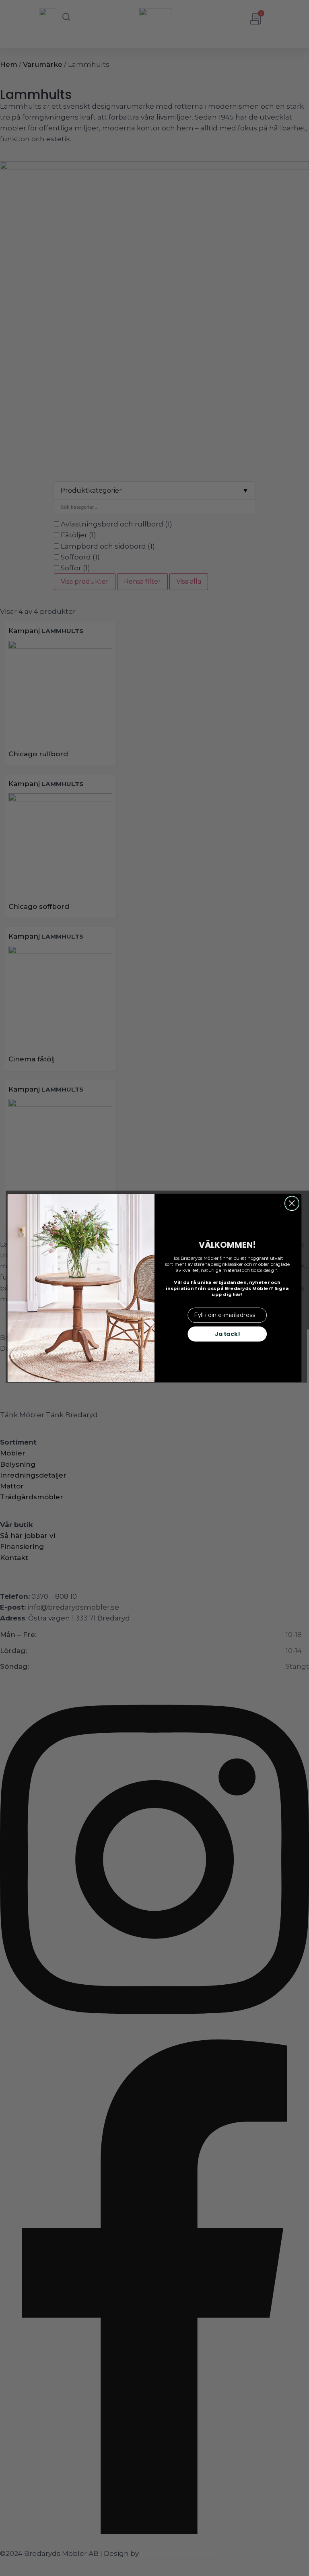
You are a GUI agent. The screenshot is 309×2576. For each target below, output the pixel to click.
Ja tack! (227, 1334)
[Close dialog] (292, 1203)
